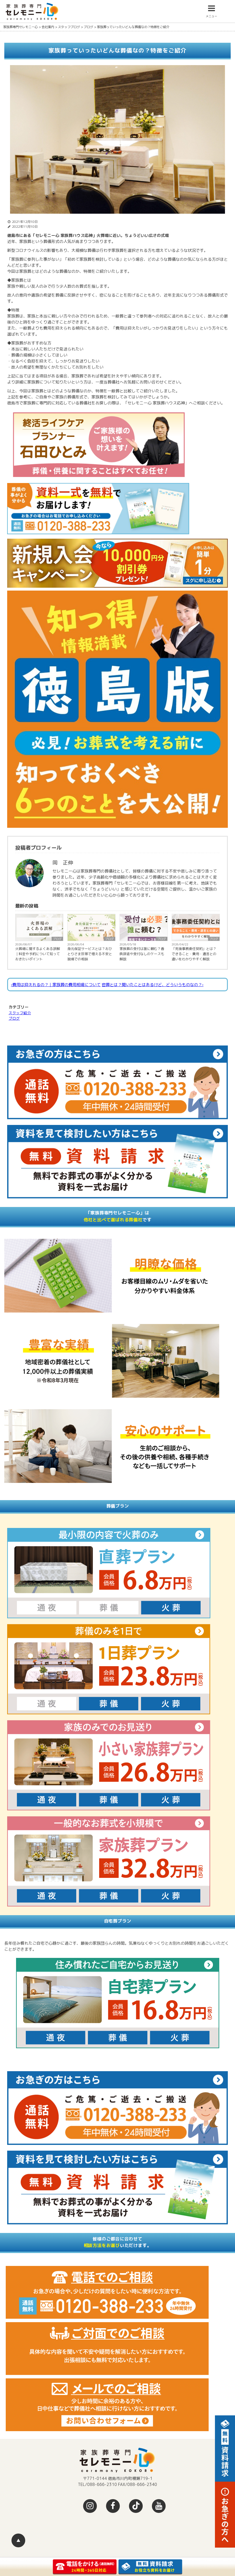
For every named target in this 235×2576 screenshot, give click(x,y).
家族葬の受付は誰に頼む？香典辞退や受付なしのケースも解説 (142, 954)
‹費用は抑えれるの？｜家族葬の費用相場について (56, 985)
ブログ (57, 939)
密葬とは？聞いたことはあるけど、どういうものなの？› (153, 985)
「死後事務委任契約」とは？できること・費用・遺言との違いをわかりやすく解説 (194, 954)
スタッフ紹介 (20, 1013)
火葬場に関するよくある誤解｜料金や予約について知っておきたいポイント (38, 954)
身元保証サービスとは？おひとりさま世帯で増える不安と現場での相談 (90, 954)
